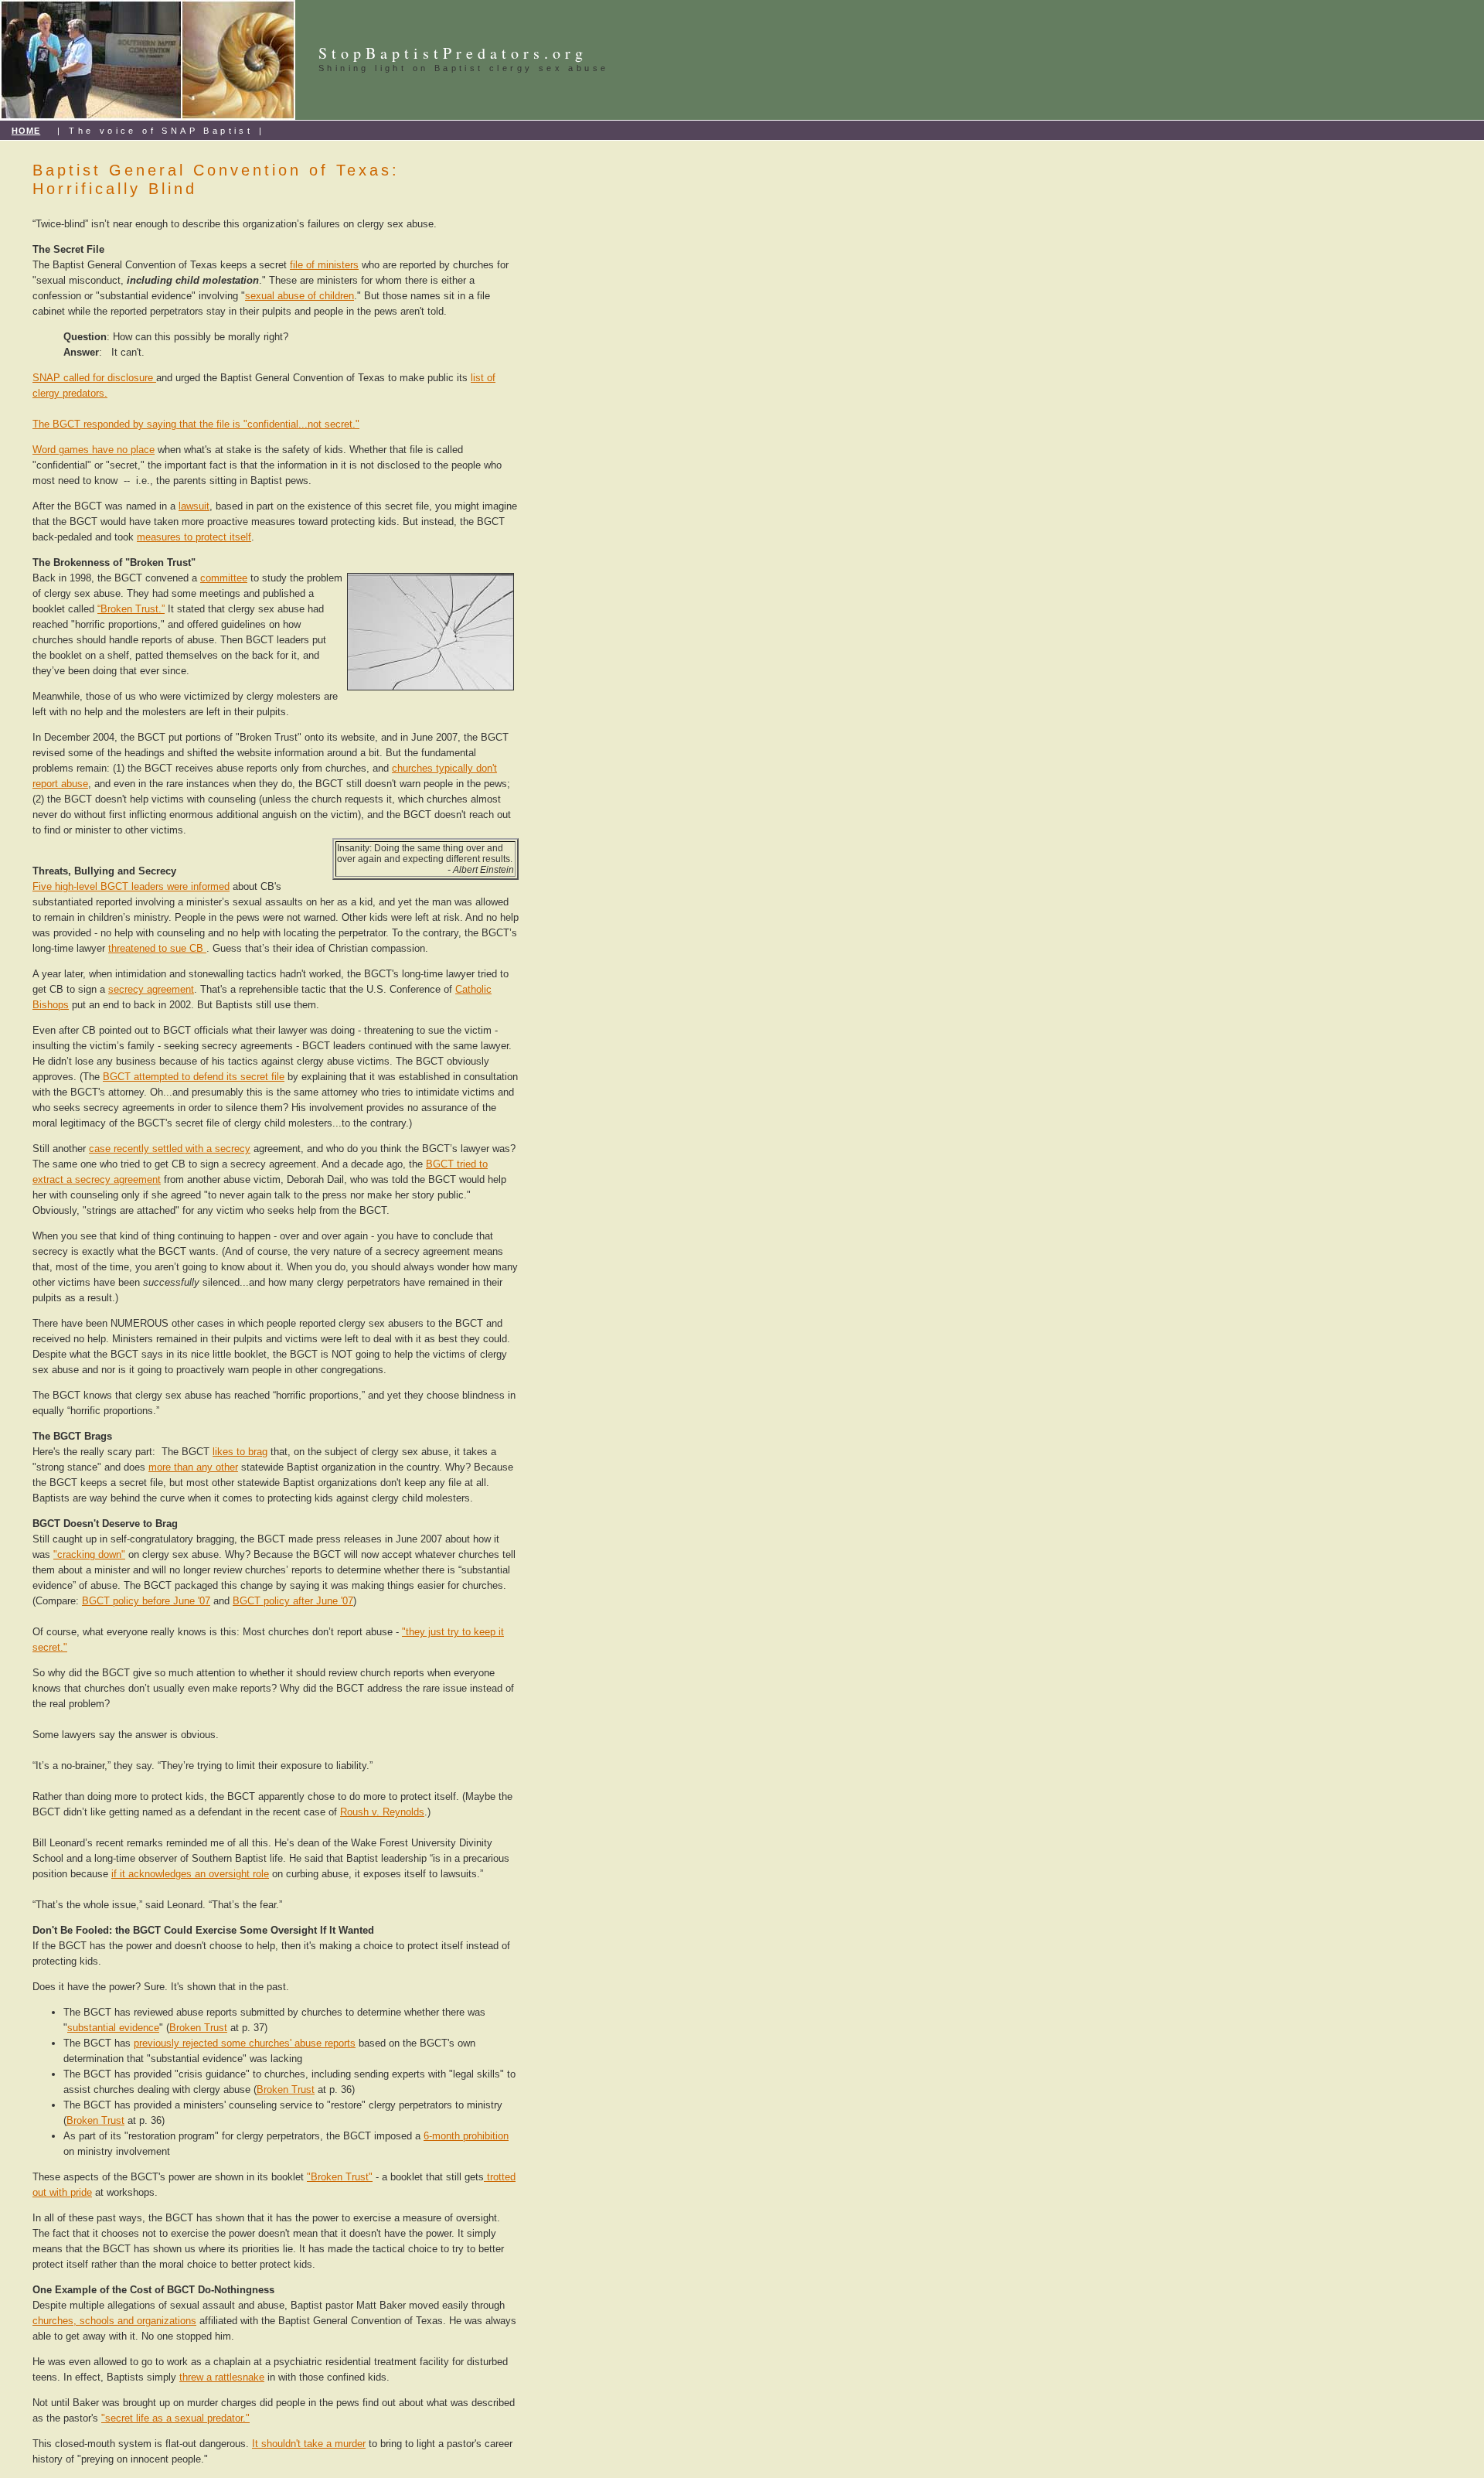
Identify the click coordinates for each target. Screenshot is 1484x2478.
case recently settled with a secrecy (170, 1149)
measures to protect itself (194, 537)
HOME (26, 131)
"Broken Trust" (340, 2177)
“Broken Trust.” (131, 609)
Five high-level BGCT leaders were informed (131, 886)
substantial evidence (113, 2028)
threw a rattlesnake (222, 2377)
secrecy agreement (151, 989)
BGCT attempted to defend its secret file (194, 1077)
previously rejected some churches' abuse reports (245, 2043)
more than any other (193, 1467)
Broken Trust (198, 2028)
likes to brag (240, 1452)
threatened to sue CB (157, 948)
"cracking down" (89, 1554)
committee (224, 578)
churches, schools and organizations (114, 2321)
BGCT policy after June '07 (293, 1601)
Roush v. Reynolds (382, 1812)
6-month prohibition (466, 2136)
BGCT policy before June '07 (146, 1601)
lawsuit (194, 506)
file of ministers (324, 265)
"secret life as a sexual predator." (175, 2418)
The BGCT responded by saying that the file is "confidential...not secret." (196, 424)
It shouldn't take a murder (309, 2444)
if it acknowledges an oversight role (190, 1874)
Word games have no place (94, 450)
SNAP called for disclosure (94, 378)
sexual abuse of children (300, 296)
